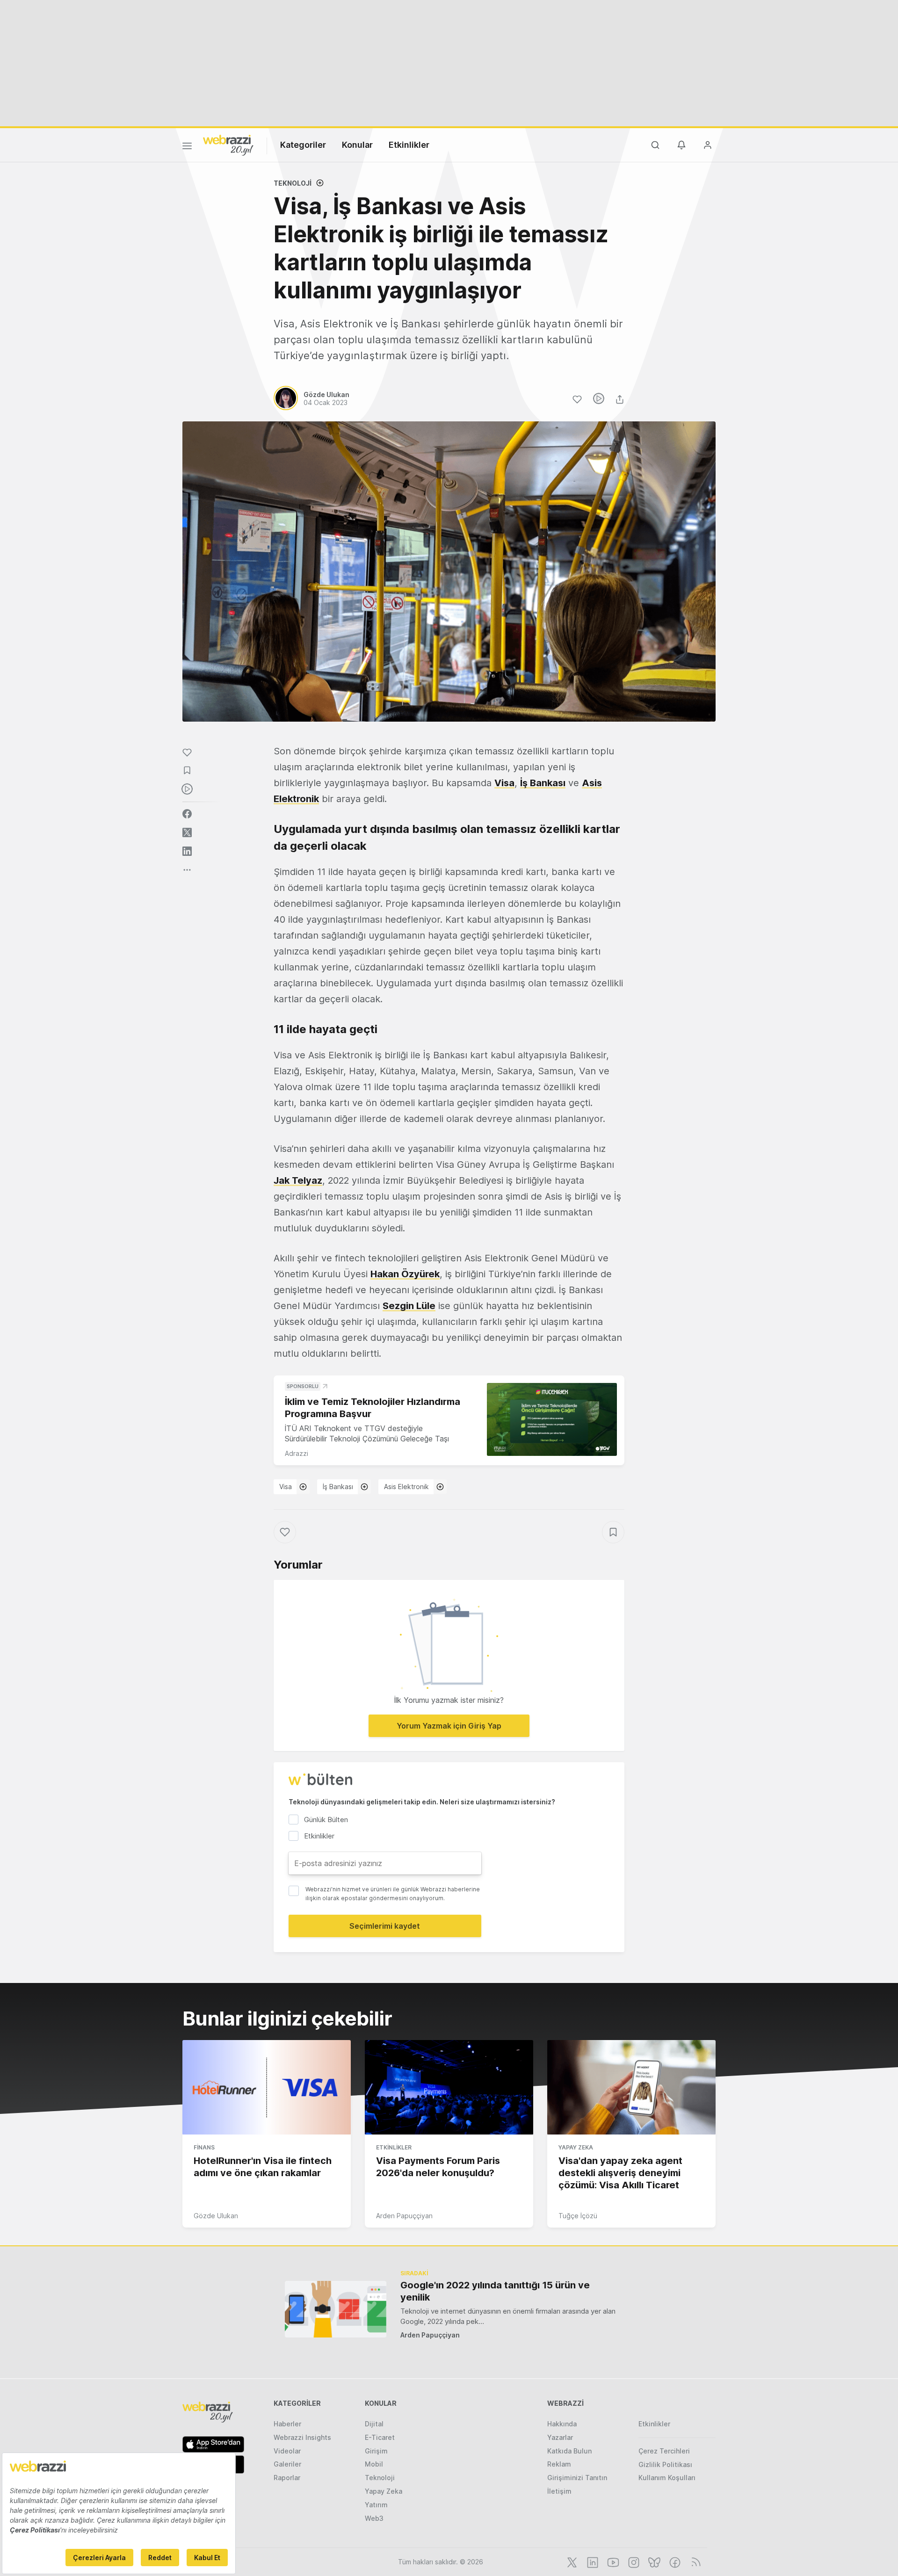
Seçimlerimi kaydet (385, 1926)
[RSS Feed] (694, 2562)
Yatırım (376, 2505)
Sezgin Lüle (409, 1306)
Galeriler (287, 2464)
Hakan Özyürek (405, 1274)
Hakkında (562, 2424)
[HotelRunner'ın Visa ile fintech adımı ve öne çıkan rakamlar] (267, 2087)
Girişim (376, 2451)
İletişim (559, 2491)
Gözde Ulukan (216, 2216)
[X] (571, 2562)
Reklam (559, 2464)
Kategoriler (303, 145)
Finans (204, 2147)
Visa (504, 783)
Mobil (374, 2464)
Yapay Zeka (576, 2147)
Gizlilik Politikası (665, 2464)
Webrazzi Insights (302, 2437)
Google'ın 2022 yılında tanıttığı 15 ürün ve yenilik (495, 2291)
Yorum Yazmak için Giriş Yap (449, 1726)
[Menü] (187, 147)
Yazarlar (560, 2437)
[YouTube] (612, 2562)
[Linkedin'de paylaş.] (187, 851)
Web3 (374, 2518)
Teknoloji (293, 183)
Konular (357, 145)
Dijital (374, 2424)
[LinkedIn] (592, 2562)
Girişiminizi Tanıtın (577, 2478)
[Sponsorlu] (552, 1420)
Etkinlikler (409, 145)
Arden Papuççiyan (404, 2216)
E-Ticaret (380, 2437)
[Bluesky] (653, 2562)
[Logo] (228, 145)
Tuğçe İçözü (578, 2216)
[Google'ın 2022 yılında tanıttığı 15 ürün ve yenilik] (336, 2309)
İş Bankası (543, 783)
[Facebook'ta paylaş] (187, 814)
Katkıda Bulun (569, 2451)
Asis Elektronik (406, 1487)
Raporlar (287, 2478)
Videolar (287, 2451)
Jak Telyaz (298, 1180)
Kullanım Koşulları (667, 2478)
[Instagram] (633, 2562)
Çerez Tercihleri (664, 2451)
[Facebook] (674, 2562)
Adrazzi (297, 1453)
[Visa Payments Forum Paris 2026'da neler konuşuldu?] (449, 2087)
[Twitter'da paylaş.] (187, 832)
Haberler (287, 2424)
